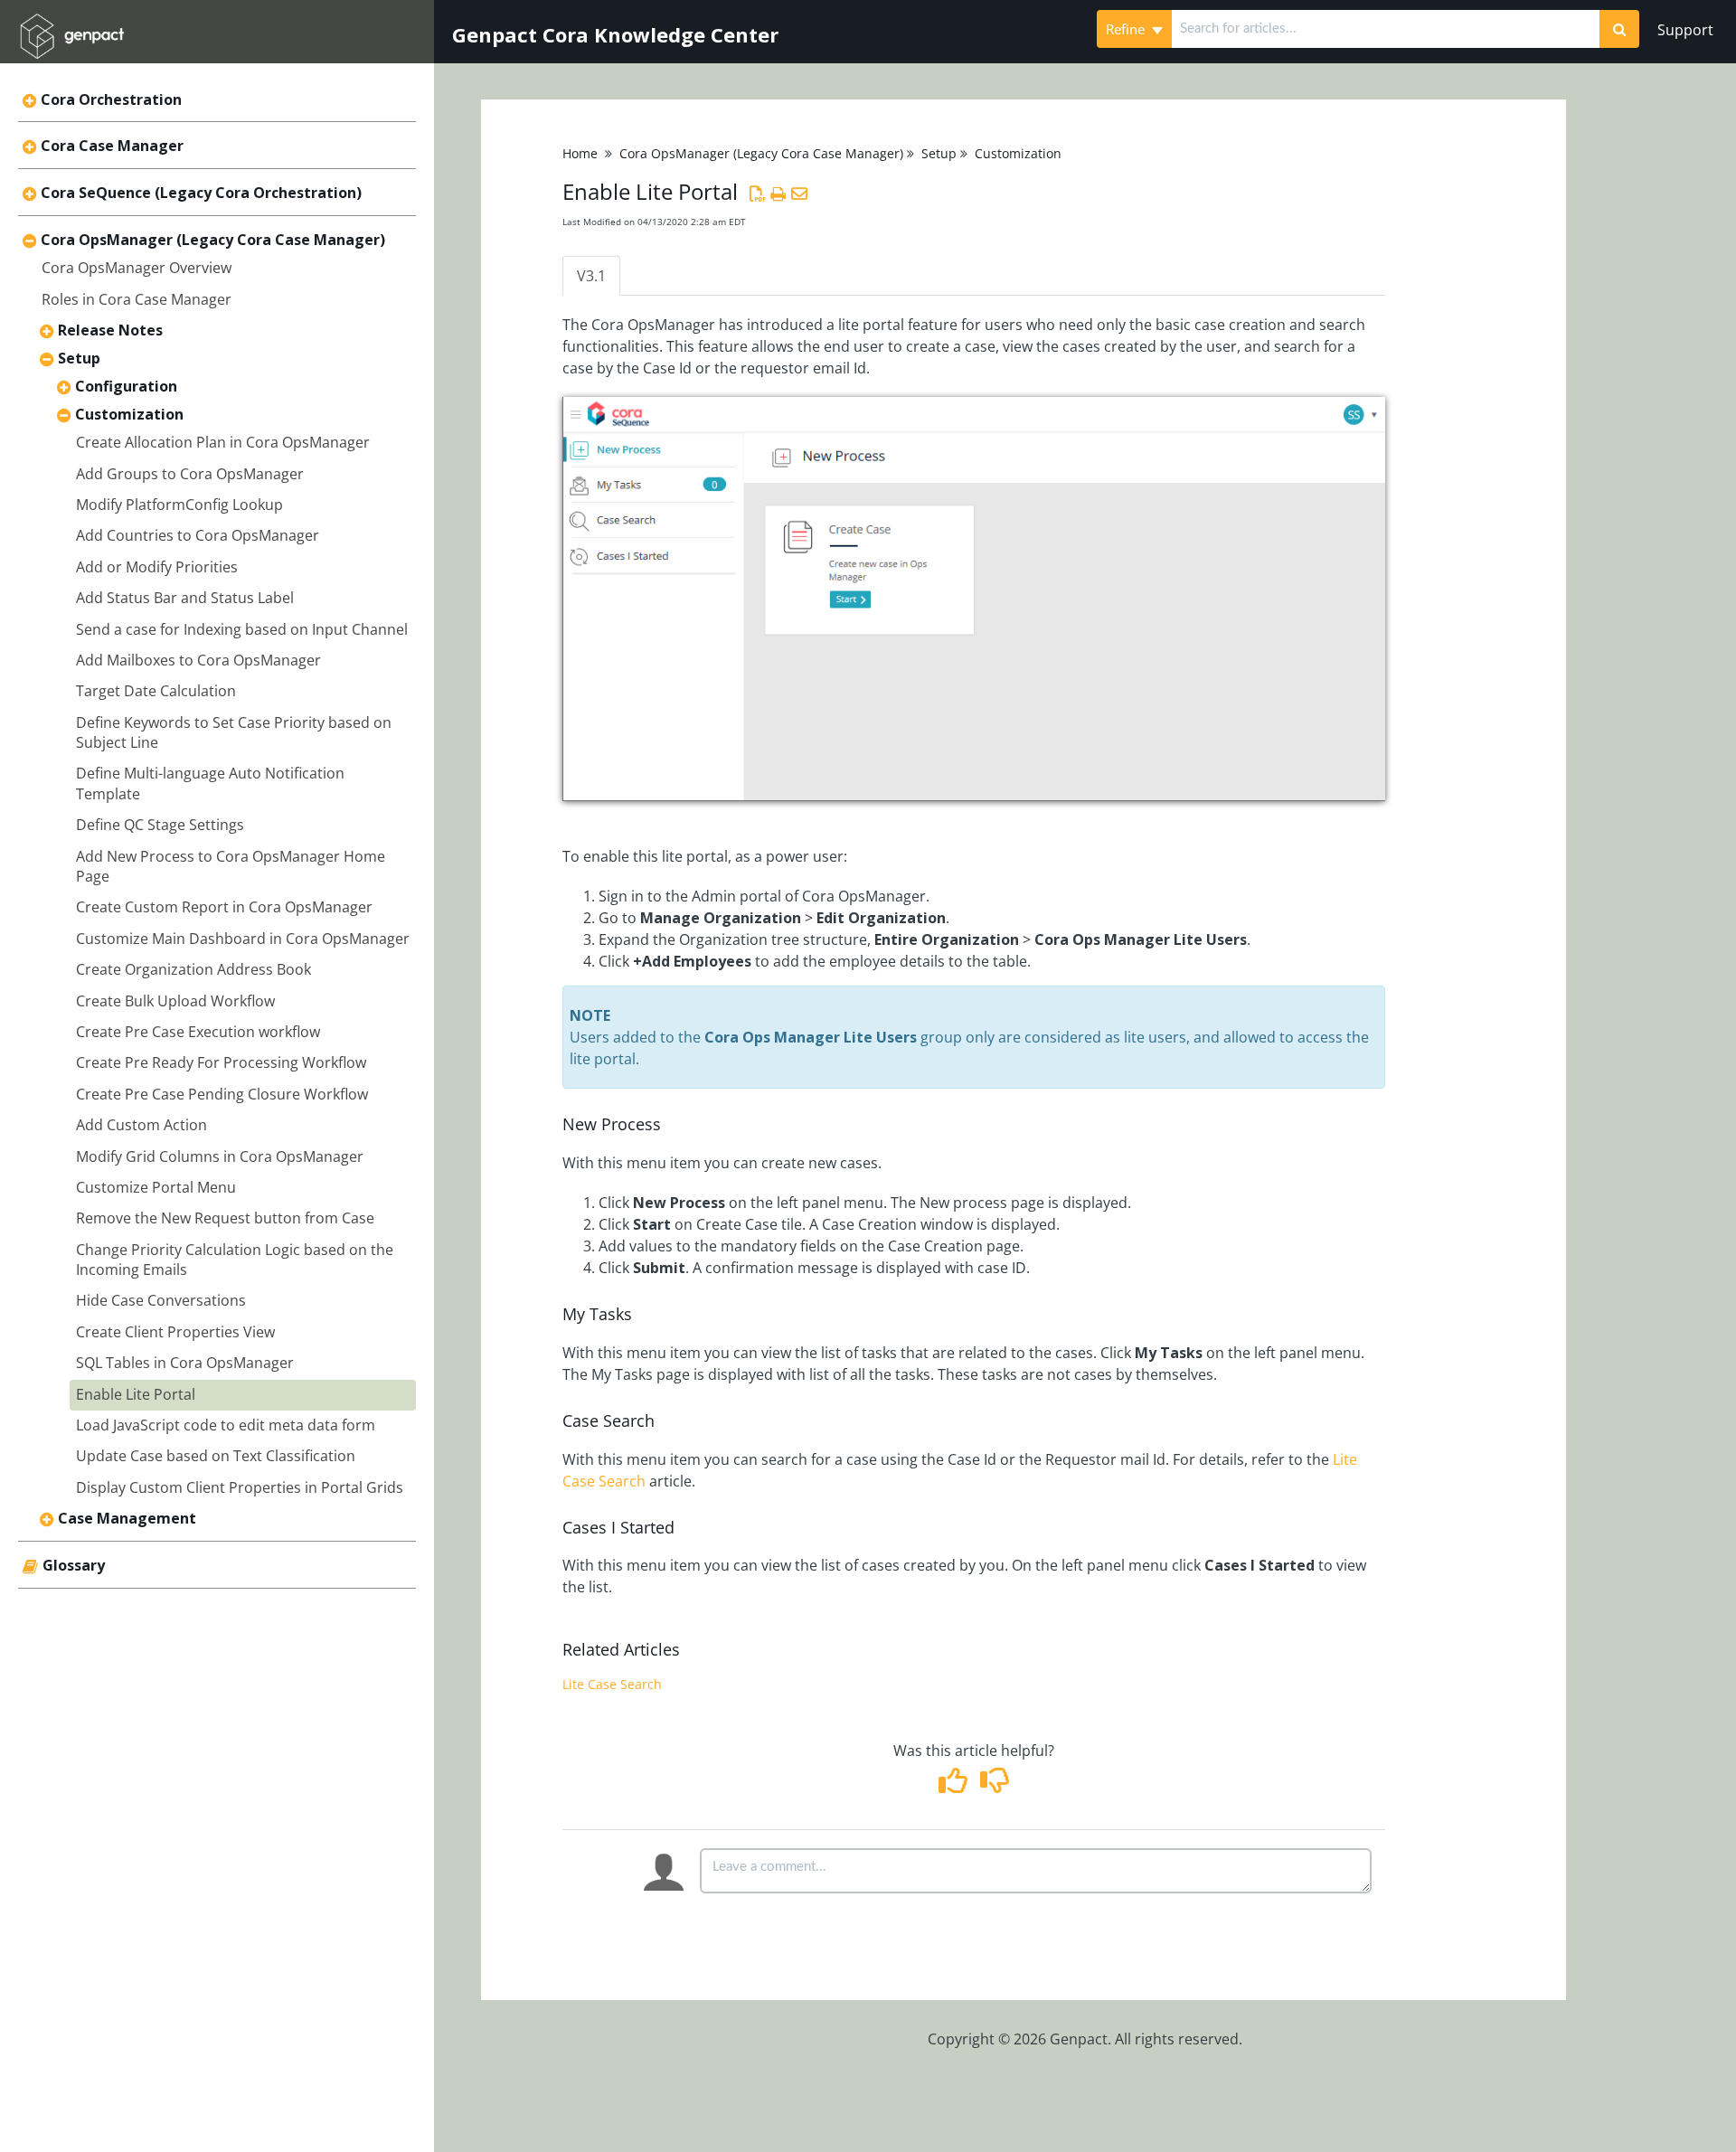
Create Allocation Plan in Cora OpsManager (223, 442)
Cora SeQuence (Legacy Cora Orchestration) (201, 193)
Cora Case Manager (112, 146)
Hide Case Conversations (161, 1300)
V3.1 (591, 276)
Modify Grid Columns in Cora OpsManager (220, 1156)
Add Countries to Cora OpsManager (198, 535)
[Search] (1619, 29)
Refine (1127, 29)
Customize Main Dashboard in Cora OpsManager (243, 939)
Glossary (74, 1565)
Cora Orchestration (111, 99)
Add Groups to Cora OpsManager (190, 474)
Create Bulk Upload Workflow (175, 1001)
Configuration (126, 386)
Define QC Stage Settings (160, 825)
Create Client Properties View (175, 1332)
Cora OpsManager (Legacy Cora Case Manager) (213, 240)
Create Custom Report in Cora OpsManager (224, 907)
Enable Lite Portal (136, 1394)
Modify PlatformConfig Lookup (179, 505)
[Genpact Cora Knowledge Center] (71, 24)
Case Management (127, 1518)
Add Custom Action (142, 1125)
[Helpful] (955, 1786)
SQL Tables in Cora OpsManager (185, 1363)
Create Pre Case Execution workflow (198, 1032)
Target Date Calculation (156, 691)
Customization (129, 414)
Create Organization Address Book (193, 969)
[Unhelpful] (994, 1786)
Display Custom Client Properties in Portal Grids (240, 1487)
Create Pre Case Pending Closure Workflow (222, 1094)
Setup (79, 358)
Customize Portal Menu (156, 1187)
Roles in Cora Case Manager (137, 299)
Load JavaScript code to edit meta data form (226, 1425)
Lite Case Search (612, 1684)
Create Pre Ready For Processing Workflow (221, 1062)
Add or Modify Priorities (157, 567)
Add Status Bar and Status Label (185, 598)
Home (580, 153)
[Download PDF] (757, 193)
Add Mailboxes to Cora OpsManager (198, 660)
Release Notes (110, 330)
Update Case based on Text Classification (216, 1456)
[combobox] (1386, 29)
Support (1685, 30)
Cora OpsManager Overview (137, 268)
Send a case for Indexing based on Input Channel (242, 629)
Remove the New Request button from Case (225, 1218)
